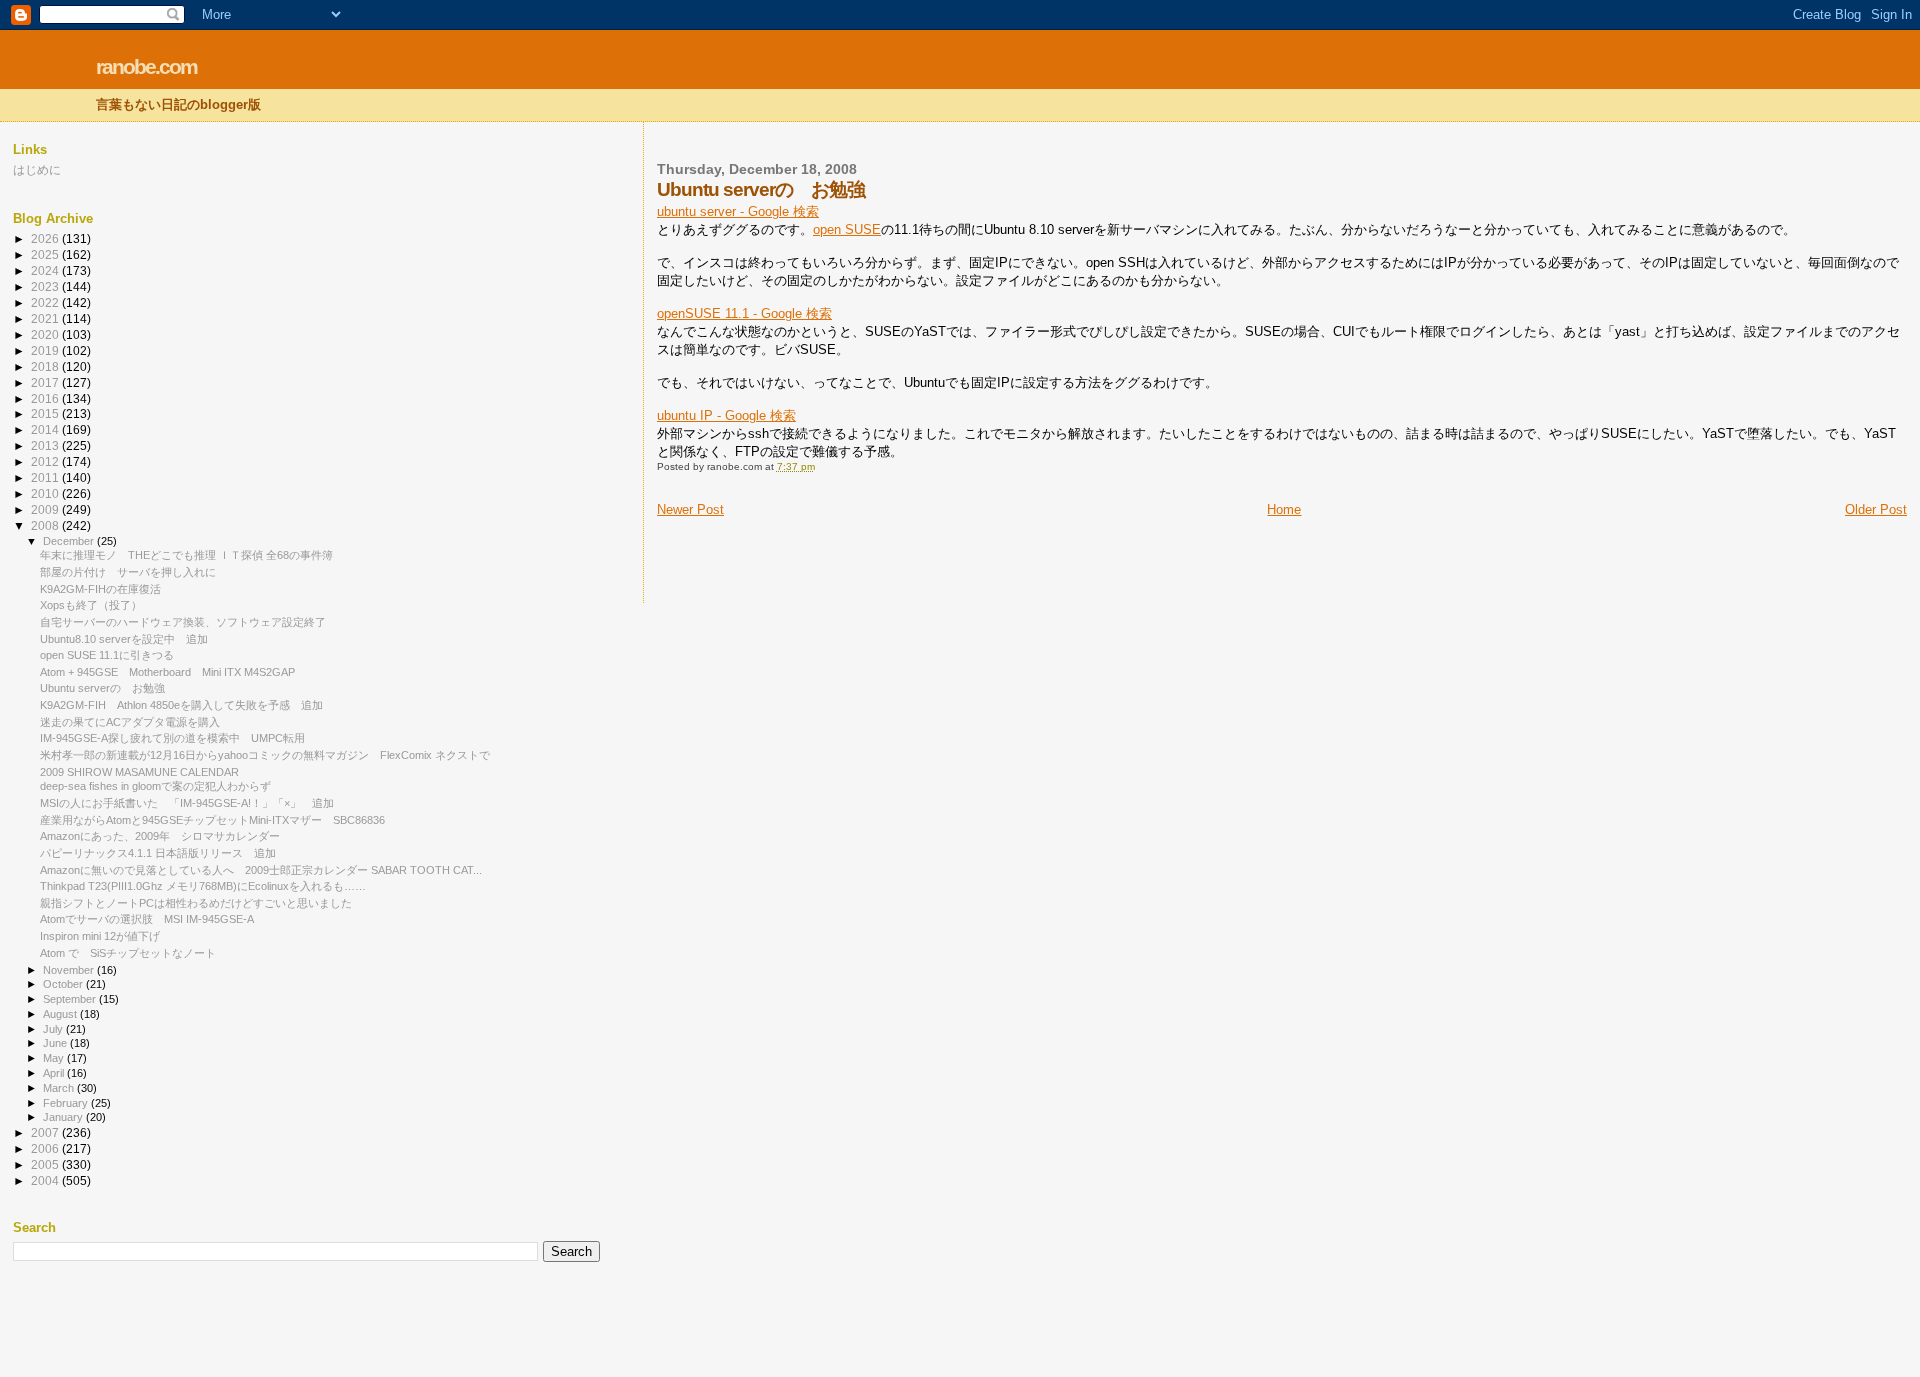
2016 (46, 398)
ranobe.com (146, 66)
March (60, 1088)
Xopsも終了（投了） (91, 605)
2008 (46, 525)
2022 (46, 302)
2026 (46, 238)
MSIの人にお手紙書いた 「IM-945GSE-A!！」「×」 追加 (187, 803)
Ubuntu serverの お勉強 (102, 688)
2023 (46, 286)
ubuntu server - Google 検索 (738, 211)
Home (1284, 509)
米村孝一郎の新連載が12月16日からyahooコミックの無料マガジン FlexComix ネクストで (265, 755)
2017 (46, 382)
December (70, 541)
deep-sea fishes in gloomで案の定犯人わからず (155, 786)
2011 (46, 477)
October (64, 984)
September (71, 999)
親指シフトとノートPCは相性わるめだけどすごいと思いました (196, 903)
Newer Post (690, 509)
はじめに (37, 169)
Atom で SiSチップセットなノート (128, 953)
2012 (46, 461)
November (70, 970)
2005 (46, 1164)
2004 (46, 1180)
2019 (46, 350)
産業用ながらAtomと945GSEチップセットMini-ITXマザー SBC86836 (212, 820)
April (55, 1073)
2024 (46, 270)
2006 (46, 1148)
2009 (46, 509)
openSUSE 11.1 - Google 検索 (744, 313)
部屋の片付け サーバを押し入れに (128, 572)
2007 (46, 1132)
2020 (46, 334)
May (55, 1058)
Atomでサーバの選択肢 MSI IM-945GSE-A (147, 919)
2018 (46, 366)
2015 (46, 413)
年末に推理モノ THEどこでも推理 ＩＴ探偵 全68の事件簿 (186, 555)
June (56, 1043)
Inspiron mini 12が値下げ (100, 936)
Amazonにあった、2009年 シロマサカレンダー (160, 836)
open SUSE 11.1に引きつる (107, 655)
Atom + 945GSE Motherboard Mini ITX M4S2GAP (167, 672)
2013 (46, 445)
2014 (46, 429)
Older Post (1876, 509)
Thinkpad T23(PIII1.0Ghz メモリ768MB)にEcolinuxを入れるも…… (203, 886)
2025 (46, 254)
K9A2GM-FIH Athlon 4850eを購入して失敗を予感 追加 (181, 705)
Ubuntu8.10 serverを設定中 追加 (124, 639)
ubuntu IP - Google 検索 (726, 415)
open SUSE (847, 229)
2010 (46, 493)
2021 (46, 318)
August (61, 1014)
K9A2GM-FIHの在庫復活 (100, 589)
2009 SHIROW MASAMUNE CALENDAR (139, 772)
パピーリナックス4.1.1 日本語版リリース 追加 (158, 853)
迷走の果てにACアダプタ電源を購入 (130, 722)
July (54, 1029)
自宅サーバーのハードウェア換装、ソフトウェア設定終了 (183, 622)
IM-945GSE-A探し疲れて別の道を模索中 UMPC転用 (172, 738)
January (64, 1117)
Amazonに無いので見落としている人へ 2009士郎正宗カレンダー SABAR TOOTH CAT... (261, 870)
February (67, 1103)
